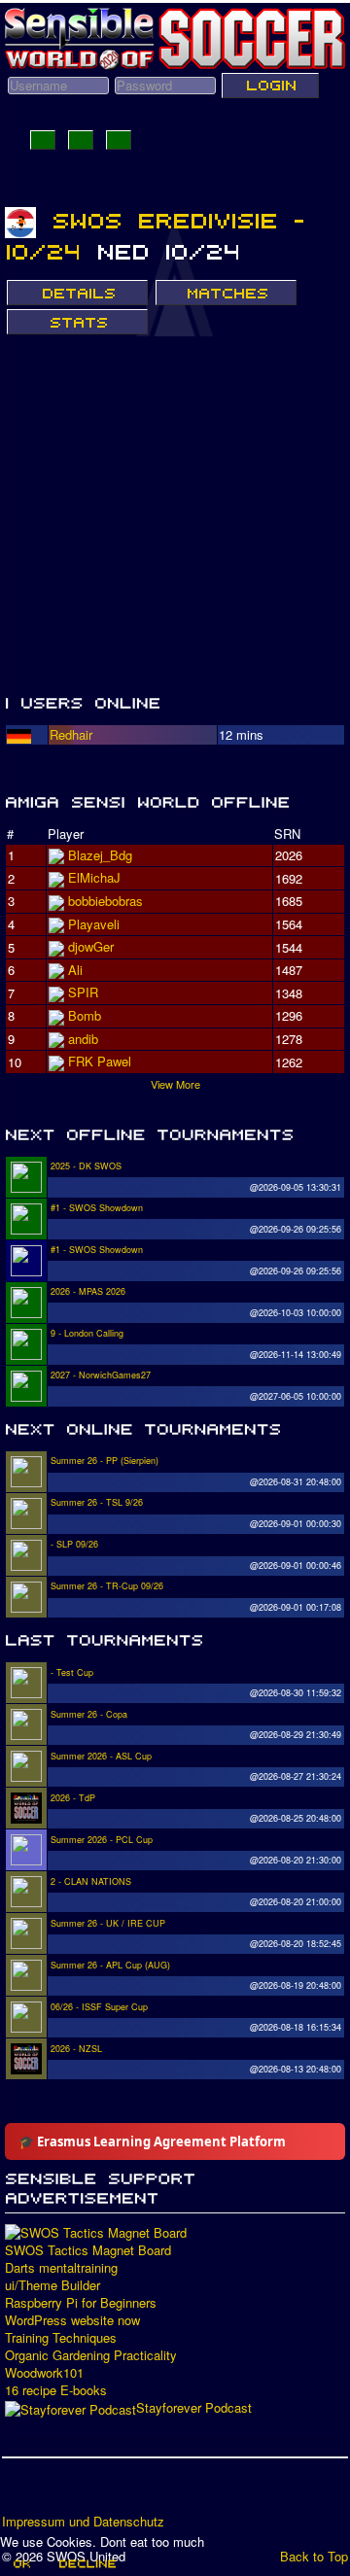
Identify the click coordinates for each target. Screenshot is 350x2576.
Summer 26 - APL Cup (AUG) (110, 1965)
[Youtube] (92, 2492)
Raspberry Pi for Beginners (81, 2303)
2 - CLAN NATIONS (91, 1881)
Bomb (85, 1015)
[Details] (77, 293)
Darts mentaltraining (61, 2268)
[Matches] (226, 293)
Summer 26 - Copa (89, 1714)
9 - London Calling (87, 1333)
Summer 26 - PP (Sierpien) (105, 1461)
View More (175, 1084)
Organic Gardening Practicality (91, 2355)
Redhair (71, 734)
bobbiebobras (105, 901)
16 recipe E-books (56, 2390)
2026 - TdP (73, 1798)
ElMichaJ (94, 877)
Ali (75, 970)
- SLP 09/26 (74, 1544)
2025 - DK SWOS (86, 1166)
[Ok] (21, 2563)
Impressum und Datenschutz (83, 2522)
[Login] (270, 86)
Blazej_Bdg (100, 855)
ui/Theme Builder (52, 2285)
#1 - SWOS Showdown (97, 1208)
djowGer (91, 946)
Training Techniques (61, 2338)
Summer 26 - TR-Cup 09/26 (107, 1586)
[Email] (129, 2492)
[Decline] (87, 2563)
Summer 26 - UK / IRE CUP (108, 1923)
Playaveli (94, 924)
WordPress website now (72, 2320)
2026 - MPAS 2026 (88, 1291)
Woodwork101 (44, 2373)
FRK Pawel (100, 1061)
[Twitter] (55, 2492)
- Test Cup (72, 1672)
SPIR (83, 992)
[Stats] (77, 322)
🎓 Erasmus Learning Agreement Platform (152, 2141)
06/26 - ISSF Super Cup (99, 2007)
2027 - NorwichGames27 (101, 1375)
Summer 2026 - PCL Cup (102, 1840)
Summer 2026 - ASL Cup (101, 1756)
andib (83, 1039)
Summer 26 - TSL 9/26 (97, 1502)
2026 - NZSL (76, 2049)
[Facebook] (18, 2492)
